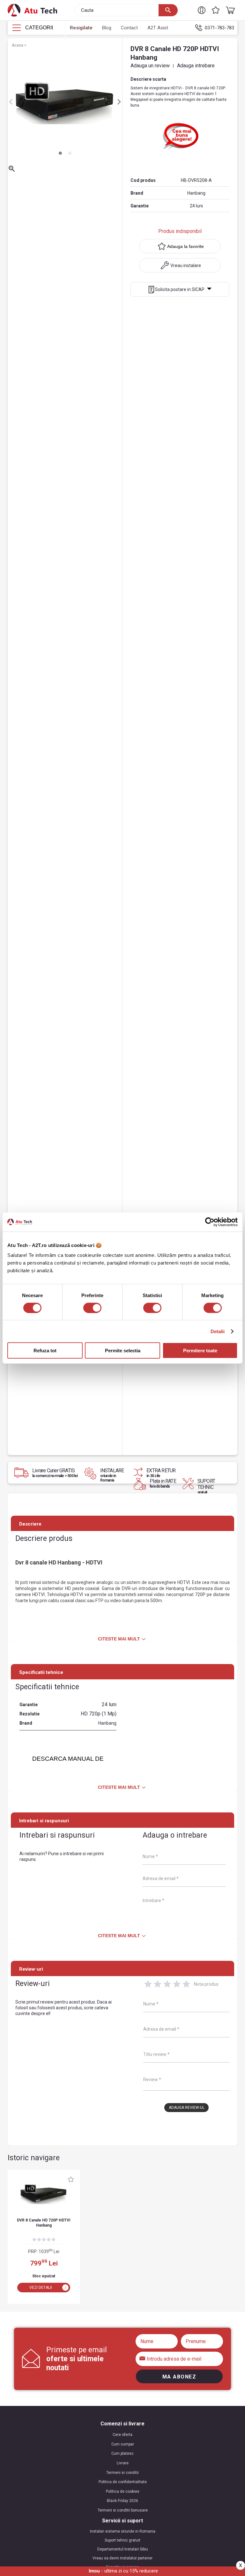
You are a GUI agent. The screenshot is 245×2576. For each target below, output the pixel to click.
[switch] (92, 1308)
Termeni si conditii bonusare (123, 2510)
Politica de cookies (123, 2491)
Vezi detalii (41, 2288)
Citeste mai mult (119, 1639)
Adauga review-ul (187, 2108)
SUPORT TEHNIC (206, 1486)
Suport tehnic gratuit (122, 2540)
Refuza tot (45, 1351)
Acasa (18, 45)
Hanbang (196, 193)
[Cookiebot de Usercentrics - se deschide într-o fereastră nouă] (210, 1222)
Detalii (218, 1331)
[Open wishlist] (216, 10)
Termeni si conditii (122, 2473)
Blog (107, 28)
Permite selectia (123, 1351)
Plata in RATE (163, 1483)
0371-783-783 (219, 28)
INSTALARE (113, 1475)
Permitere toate (200, 1351)
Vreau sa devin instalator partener (122, 2558)
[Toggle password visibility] (143, 2358)
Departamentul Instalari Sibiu (123, 2549)
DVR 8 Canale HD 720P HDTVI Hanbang (44, 2223)
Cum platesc (122, 2453)
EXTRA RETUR (161, 1473)
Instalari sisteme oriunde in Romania (123, 2531)
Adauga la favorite (186, 246)
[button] (202, 10)
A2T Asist (158, 28)
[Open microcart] (229, 10)
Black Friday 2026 (122, 2501)
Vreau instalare (186, 265)
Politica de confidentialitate (123, 2482)
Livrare (123, 2463)
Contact (129, 28)
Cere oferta (122, 2435)
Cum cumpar (123, 2444)
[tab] (60, 153)
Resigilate (81, 28)
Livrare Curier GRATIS (55, 1473)
